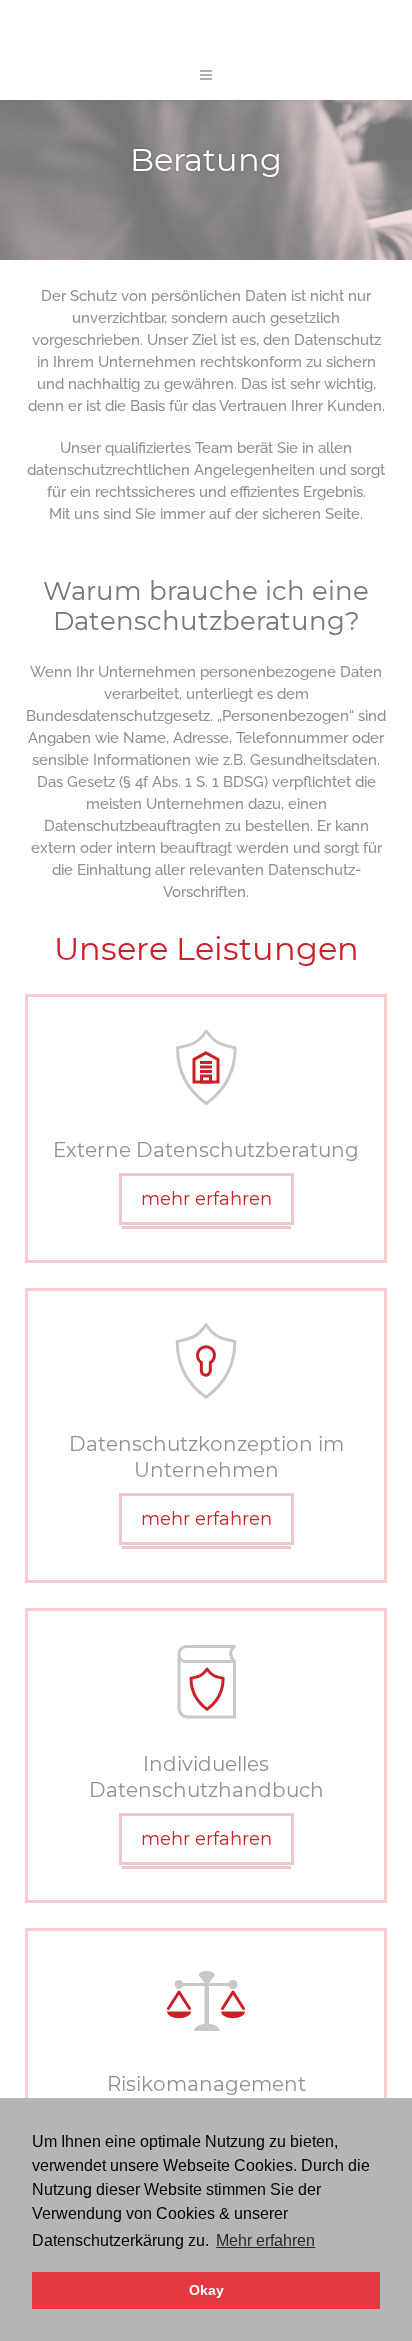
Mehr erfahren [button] (265, 2240)
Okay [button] (206, 2290)
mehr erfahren (206, 1199)
